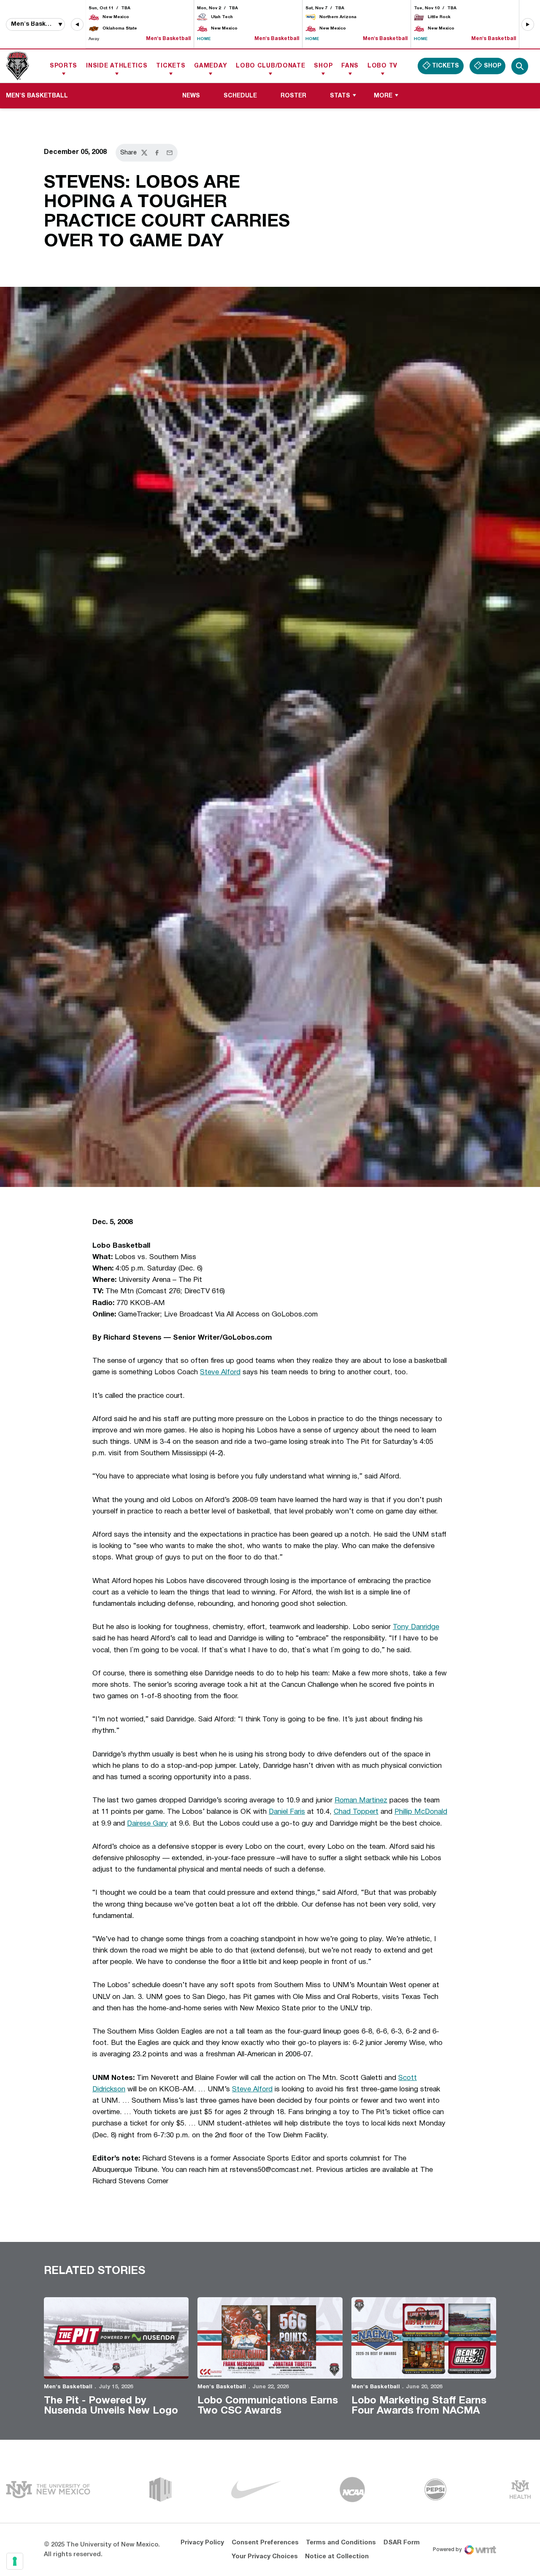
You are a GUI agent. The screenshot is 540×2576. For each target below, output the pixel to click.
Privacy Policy (202, 2543)
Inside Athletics (117, 66)
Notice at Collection (337, 2557)
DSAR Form (402, 2543)
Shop (323, 66)
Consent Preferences (265, 2543)
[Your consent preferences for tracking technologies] (15, 2561)
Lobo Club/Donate (270, 66)
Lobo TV (382, 66)
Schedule (240, 96)
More (383, 96)
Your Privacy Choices (265, 2557)
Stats (340, 96)
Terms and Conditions (341, 2543)
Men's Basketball (68, 2387)
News (191, 96)
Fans (350, 66)
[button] (77, 24)
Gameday (211, 66)
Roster (293, 96)
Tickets (171, 66)
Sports (63, 66)
